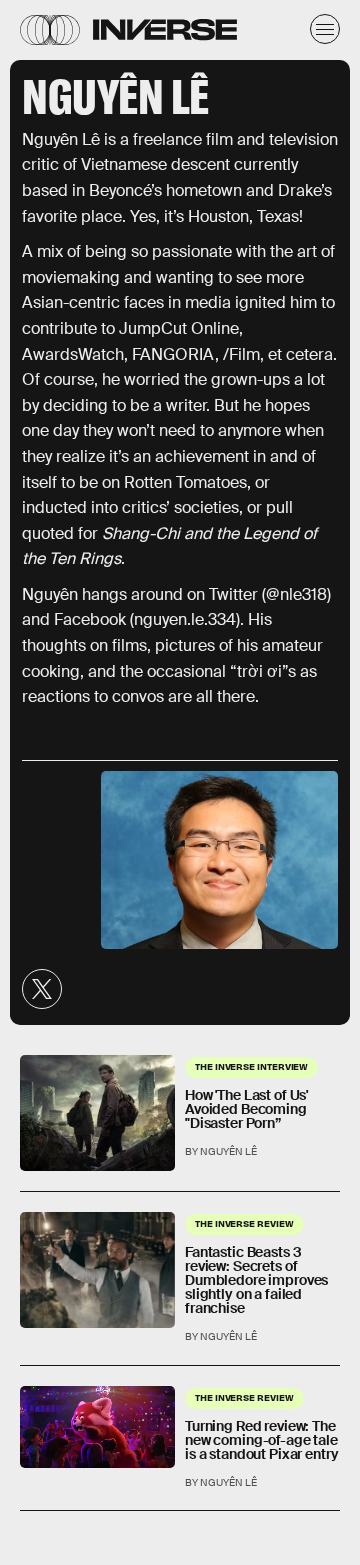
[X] (42, 989)
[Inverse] (165, 29)
